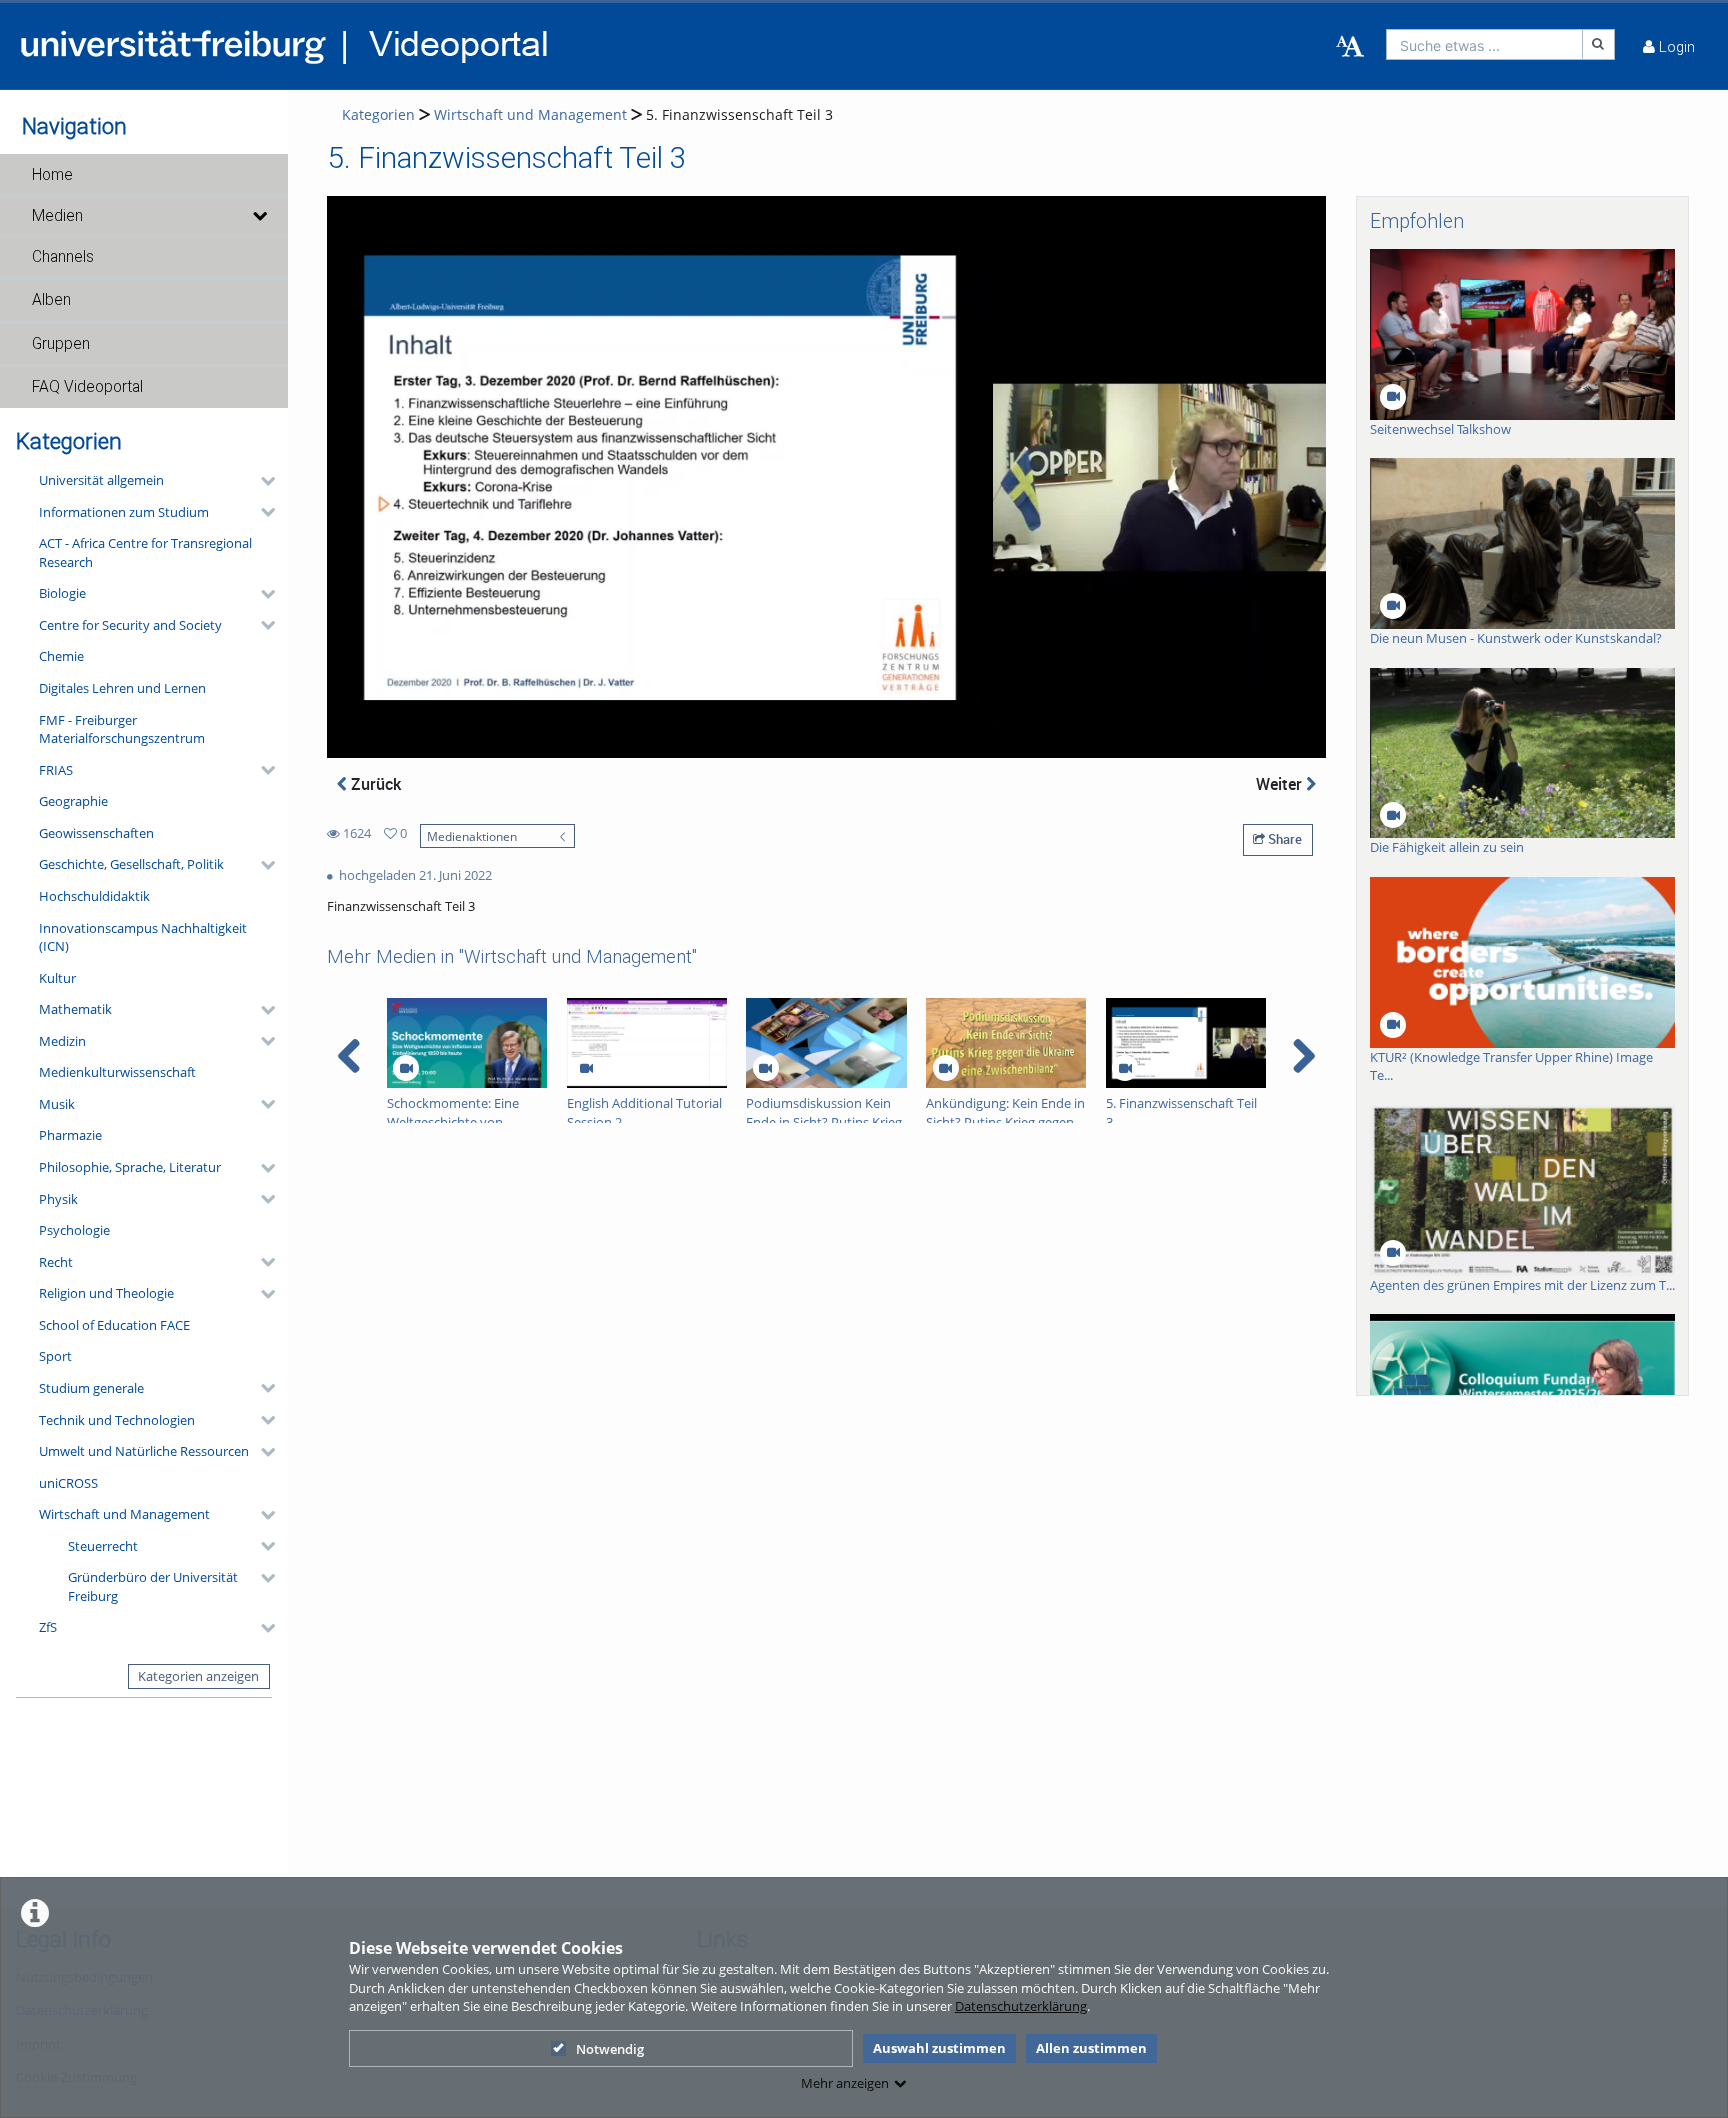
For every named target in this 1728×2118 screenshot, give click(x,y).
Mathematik (75, 1009)
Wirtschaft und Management (124, 1514)
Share (1283, 839)
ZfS (48, 1627)
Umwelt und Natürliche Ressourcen (144, 1451)
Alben (51, 300)
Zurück (374, 784)
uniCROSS (68, 1483)
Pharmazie (70, 1135)
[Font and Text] (1350, 47)
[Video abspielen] (827, 477)
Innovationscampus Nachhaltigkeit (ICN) (143, 937)
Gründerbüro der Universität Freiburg (153, 1586)
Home (52, 175)
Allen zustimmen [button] (1091, 2048)
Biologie (62, 593)
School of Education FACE (114, 1325)
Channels (63, 257)
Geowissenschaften (96, 833)
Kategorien (378, 114)
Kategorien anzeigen (198, 1676)
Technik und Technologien (117, 1420)
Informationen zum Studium (124, 512)
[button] (144, 175)
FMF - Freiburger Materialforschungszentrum (122, 729)
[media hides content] (259, 216)
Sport (55, 1356)
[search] (1484, 44)
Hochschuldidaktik (94, 896)
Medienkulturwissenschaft (117, 1072)
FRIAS (56, 770)
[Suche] (1599, 44)
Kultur (57, 978)
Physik (58, 1199)
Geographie (73, 801)
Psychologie (74, 1230)
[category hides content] (262, 481)
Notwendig (610, 2049)
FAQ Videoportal (87, 387)
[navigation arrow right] (1303, 1056)
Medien (57, 216)
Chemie (61, 656)
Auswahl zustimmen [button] (939, 2048)
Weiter (1281, 784)
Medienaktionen (472, 836)
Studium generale (91, 1388)
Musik (57, 1104)
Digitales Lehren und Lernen (122, 688)
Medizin (62, 1041)
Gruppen (61, 344)
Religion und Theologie (106, 1293)
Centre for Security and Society (130, 625)
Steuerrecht (103, 1546)
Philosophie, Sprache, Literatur (130, 1167)
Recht (56, 1262)
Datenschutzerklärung (1021, 2006)
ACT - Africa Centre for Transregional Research (145, 552)
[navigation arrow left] (349, 1056)
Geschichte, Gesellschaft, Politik (131, 864)
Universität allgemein (101, 480)
